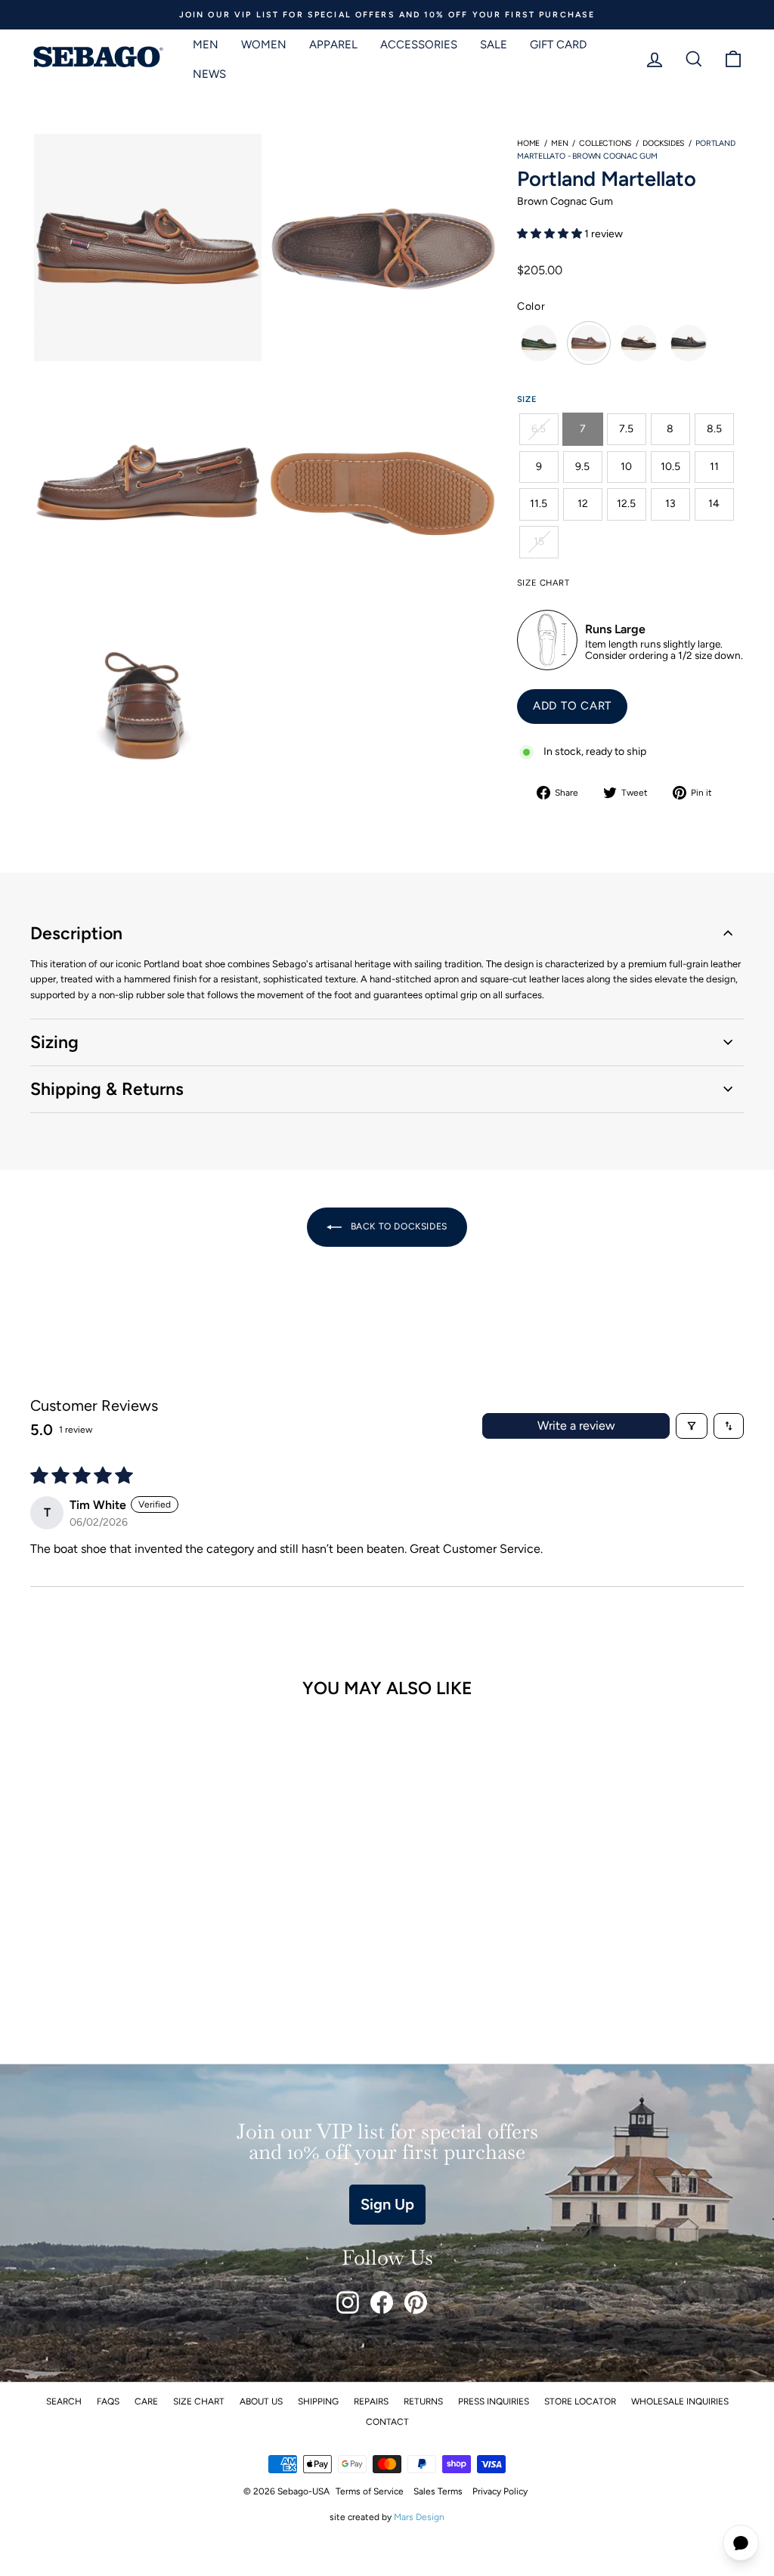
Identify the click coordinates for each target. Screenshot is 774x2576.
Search (64, 2401)
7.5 (626, 429)
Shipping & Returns (107, 1089)
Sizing (54, 1042)
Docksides (663, 143)
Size (527, 399)
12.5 (626, 504)
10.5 (670, 467)
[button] (551, 234)
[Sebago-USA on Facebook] (382, 2302)
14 (714, 504)
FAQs (108, 2401)
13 (670, 504)
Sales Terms (438, 2491)
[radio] (539, 343)
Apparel (333, 45)
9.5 (582, 467)
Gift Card (558, 45)
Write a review (576, 1426)
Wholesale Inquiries (680, 2401)
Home (528, 143)
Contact (387, 2422)
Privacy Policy (500, 2491)
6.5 (539, 429)
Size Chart (199, 2401)
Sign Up (387, 2204)
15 (539, 541)
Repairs (371, 2401)
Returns (423, 2401)
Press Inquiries (494, 2401)
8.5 (714, 429)
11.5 (539, 504)
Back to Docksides (398, 1226)
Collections (605, 143)
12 (583, 504)
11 (714, 467)
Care (146, 2401)
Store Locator (580, 2401)
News (209, 74)
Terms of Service (370, 2491)
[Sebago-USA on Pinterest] (416, 2302)
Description (76, 933)
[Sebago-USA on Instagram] (348, 2302)
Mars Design (419, 2517)
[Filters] (692, 1426)
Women (264, 45)
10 (626, 467)
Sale (494, 45)
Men (206, 45)
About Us (261, 2401)
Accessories (419, 45)
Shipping (318, 2401)
